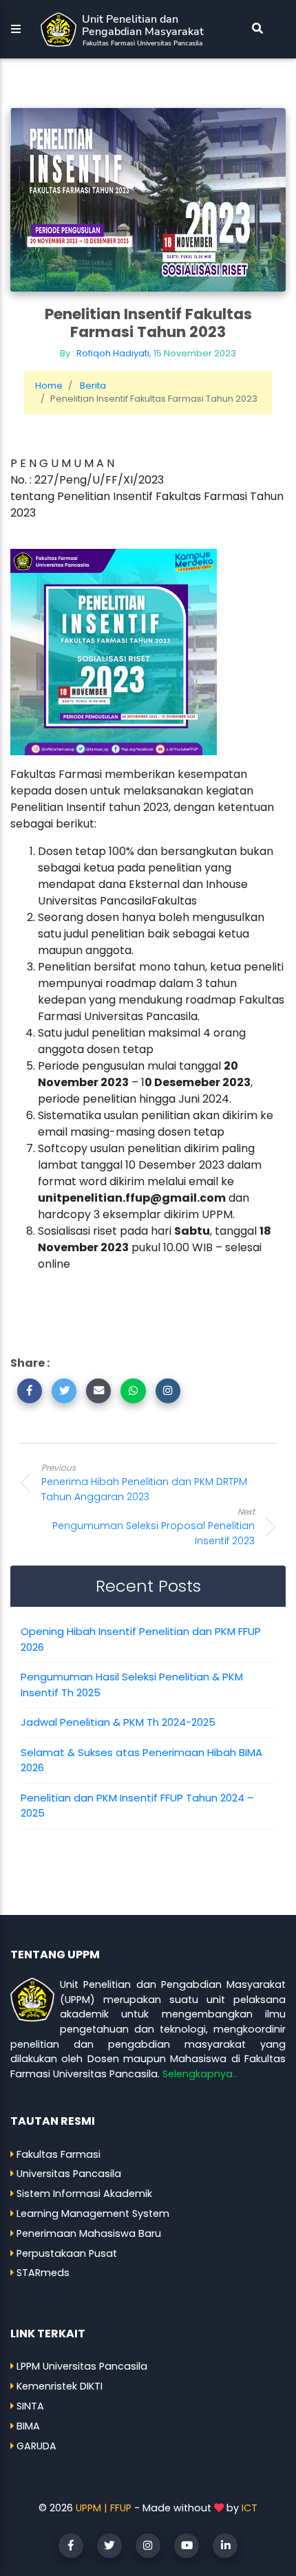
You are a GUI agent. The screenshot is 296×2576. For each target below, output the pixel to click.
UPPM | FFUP (104, 2508)
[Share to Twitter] (64, 1391)
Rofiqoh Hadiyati (113, 353)
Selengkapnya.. (200, 2074)
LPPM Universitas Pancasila (82, 2366)
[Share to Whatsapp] (133, 1391)
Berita (93, 386)
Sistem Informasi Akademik (84, 2194)
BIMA (28, 2426)
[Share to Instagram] (168, 1391)
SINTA (30, 2406)
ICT (250, 2508)
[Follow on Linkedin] (225, 2546)
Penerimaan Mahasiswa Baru (89, 2233)
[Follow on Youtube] (187, 2546)
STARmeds (43, 2273)
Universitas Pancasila (69, 2174)
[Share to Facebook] (30, 1391)
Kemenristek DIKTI (60, 2386)
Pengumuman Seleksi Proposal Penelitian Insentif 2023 (154, 1527)
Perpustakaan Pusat (67, 2253)
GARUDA (36, 2446)
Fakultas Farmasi (59, 2154)
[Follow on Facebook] (71, 2546)
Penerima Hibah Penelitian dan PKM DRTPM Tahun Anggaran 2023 (144, 1483)
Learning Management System (93, 2214)
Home (49, 386)
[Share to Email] (98, 1391)
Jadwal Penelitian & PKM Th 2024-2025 (118, 1722)
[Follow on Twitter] (109, 2546)
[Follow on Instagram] (148, 2546)
